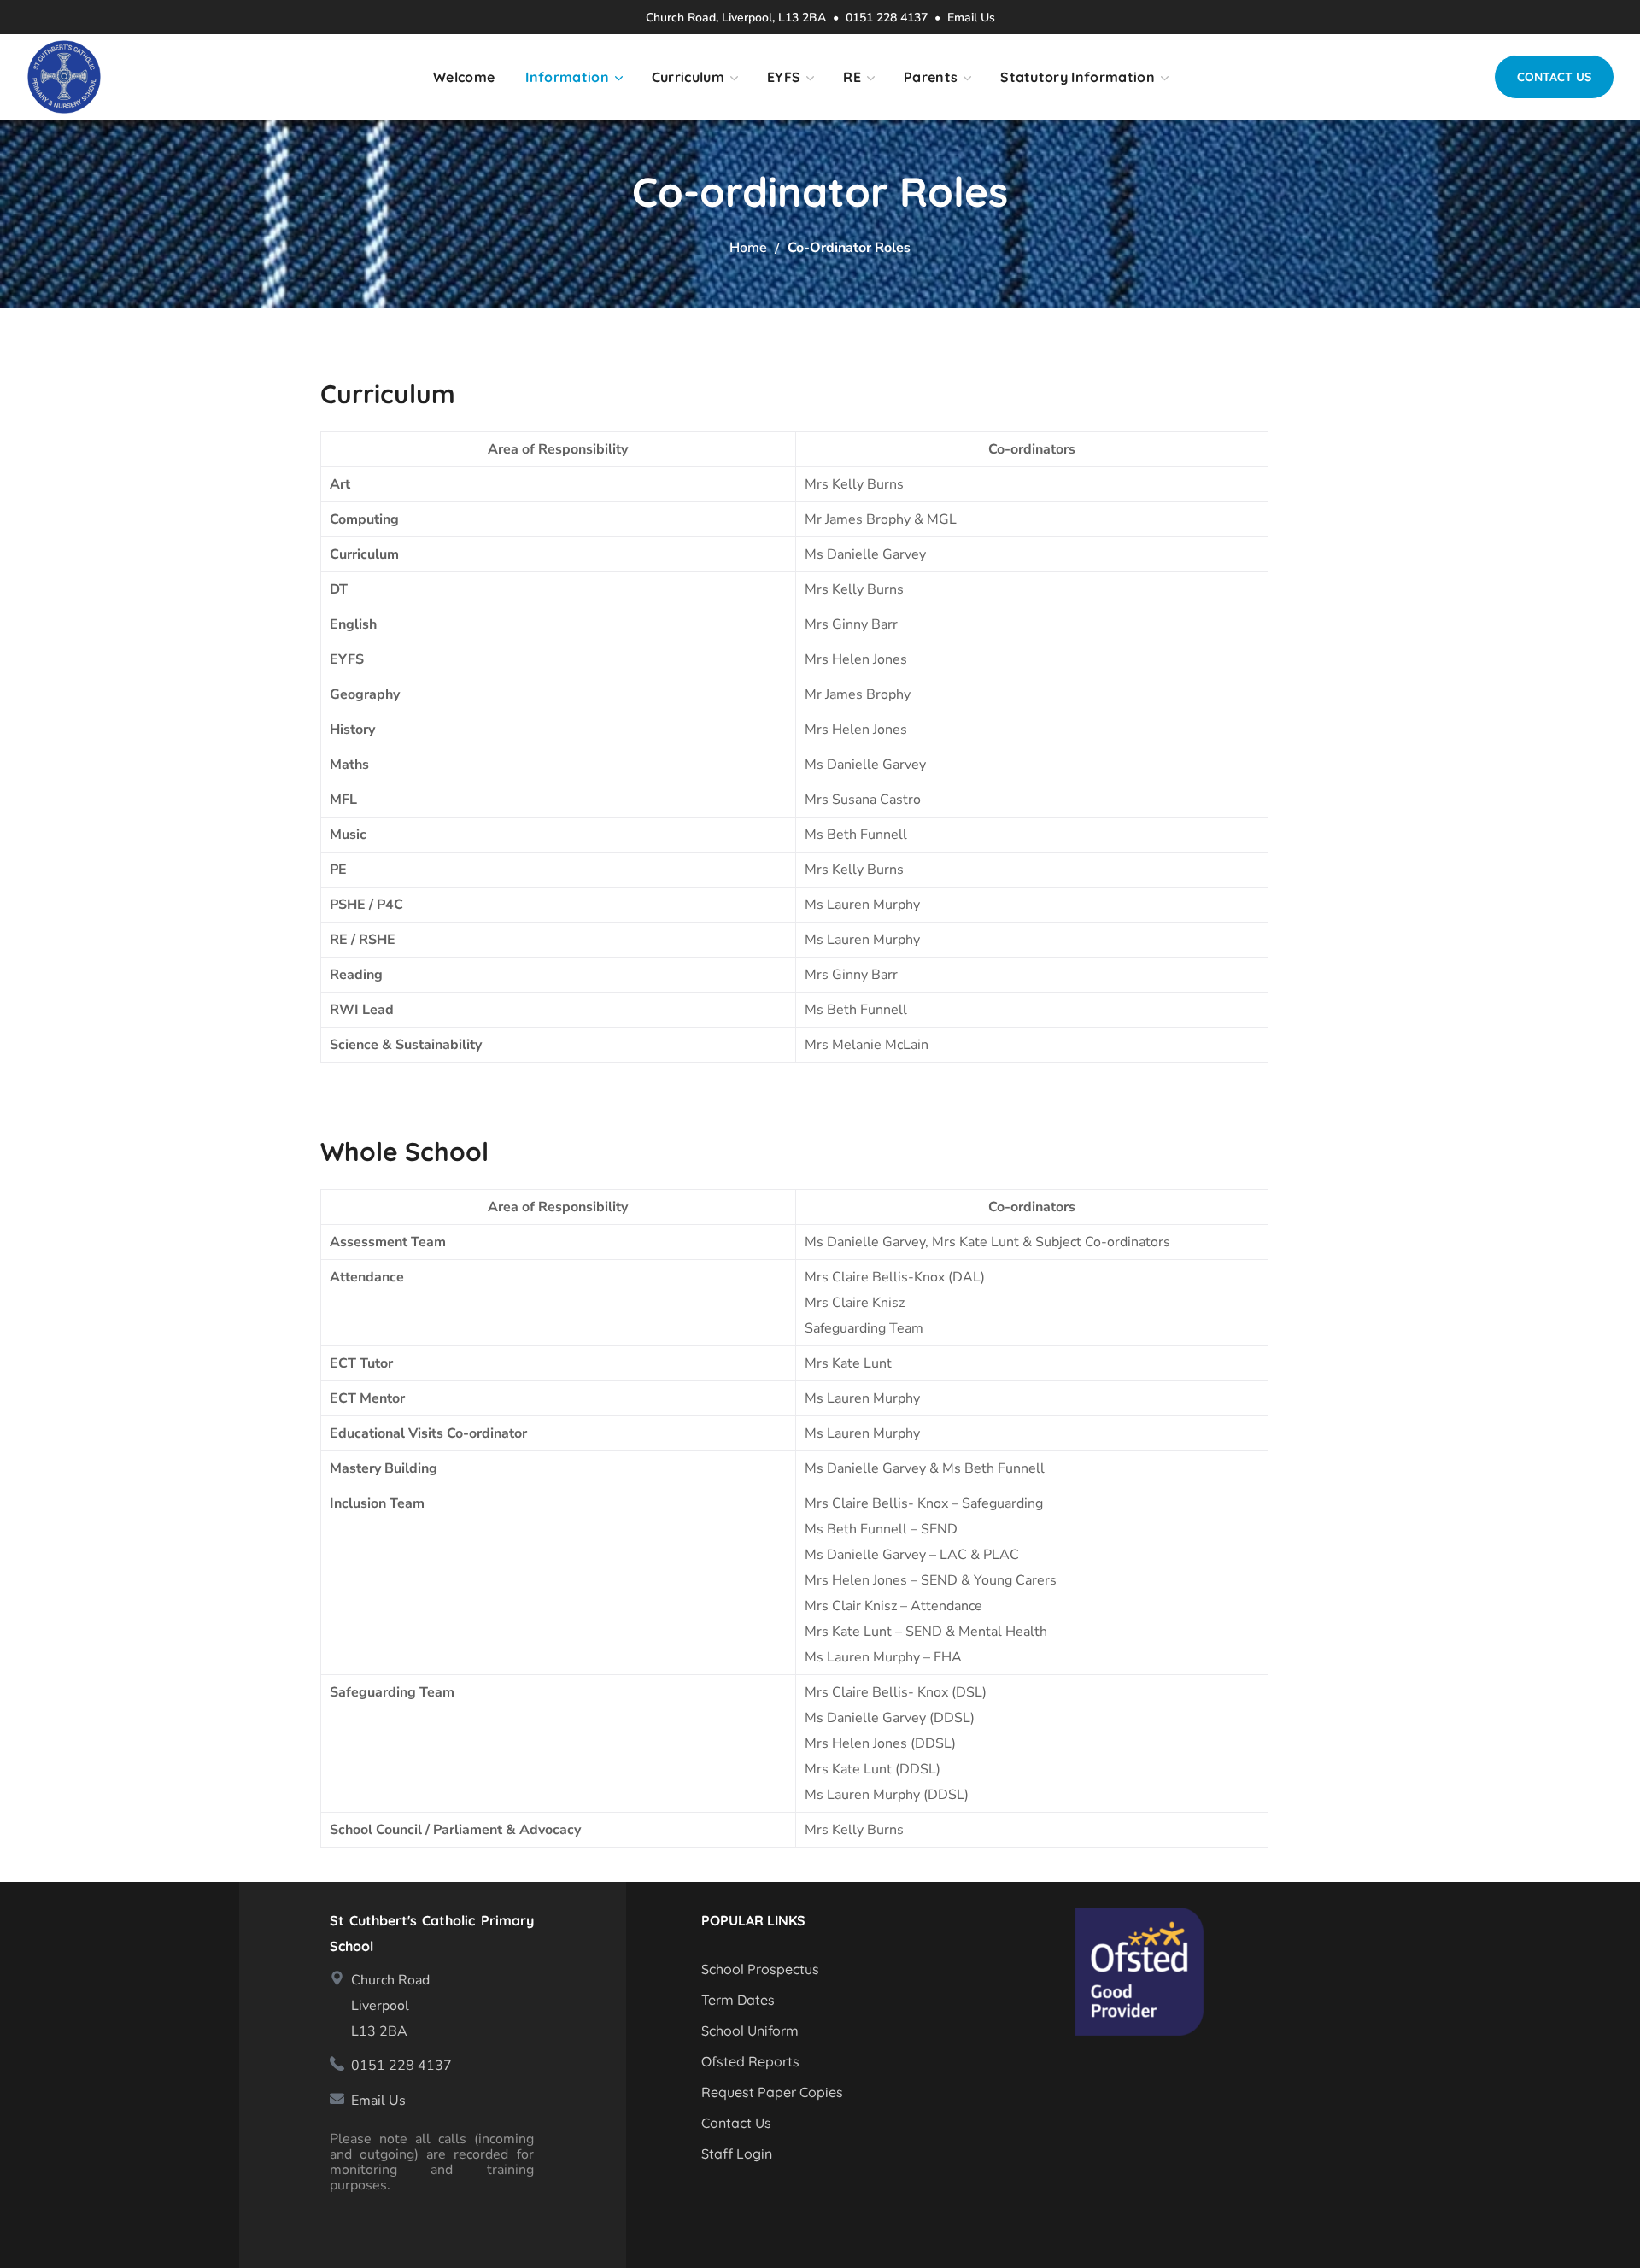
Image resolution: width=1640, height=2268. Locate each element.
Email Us (971, 18)
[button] (1554, 77)
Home (748, 248)
